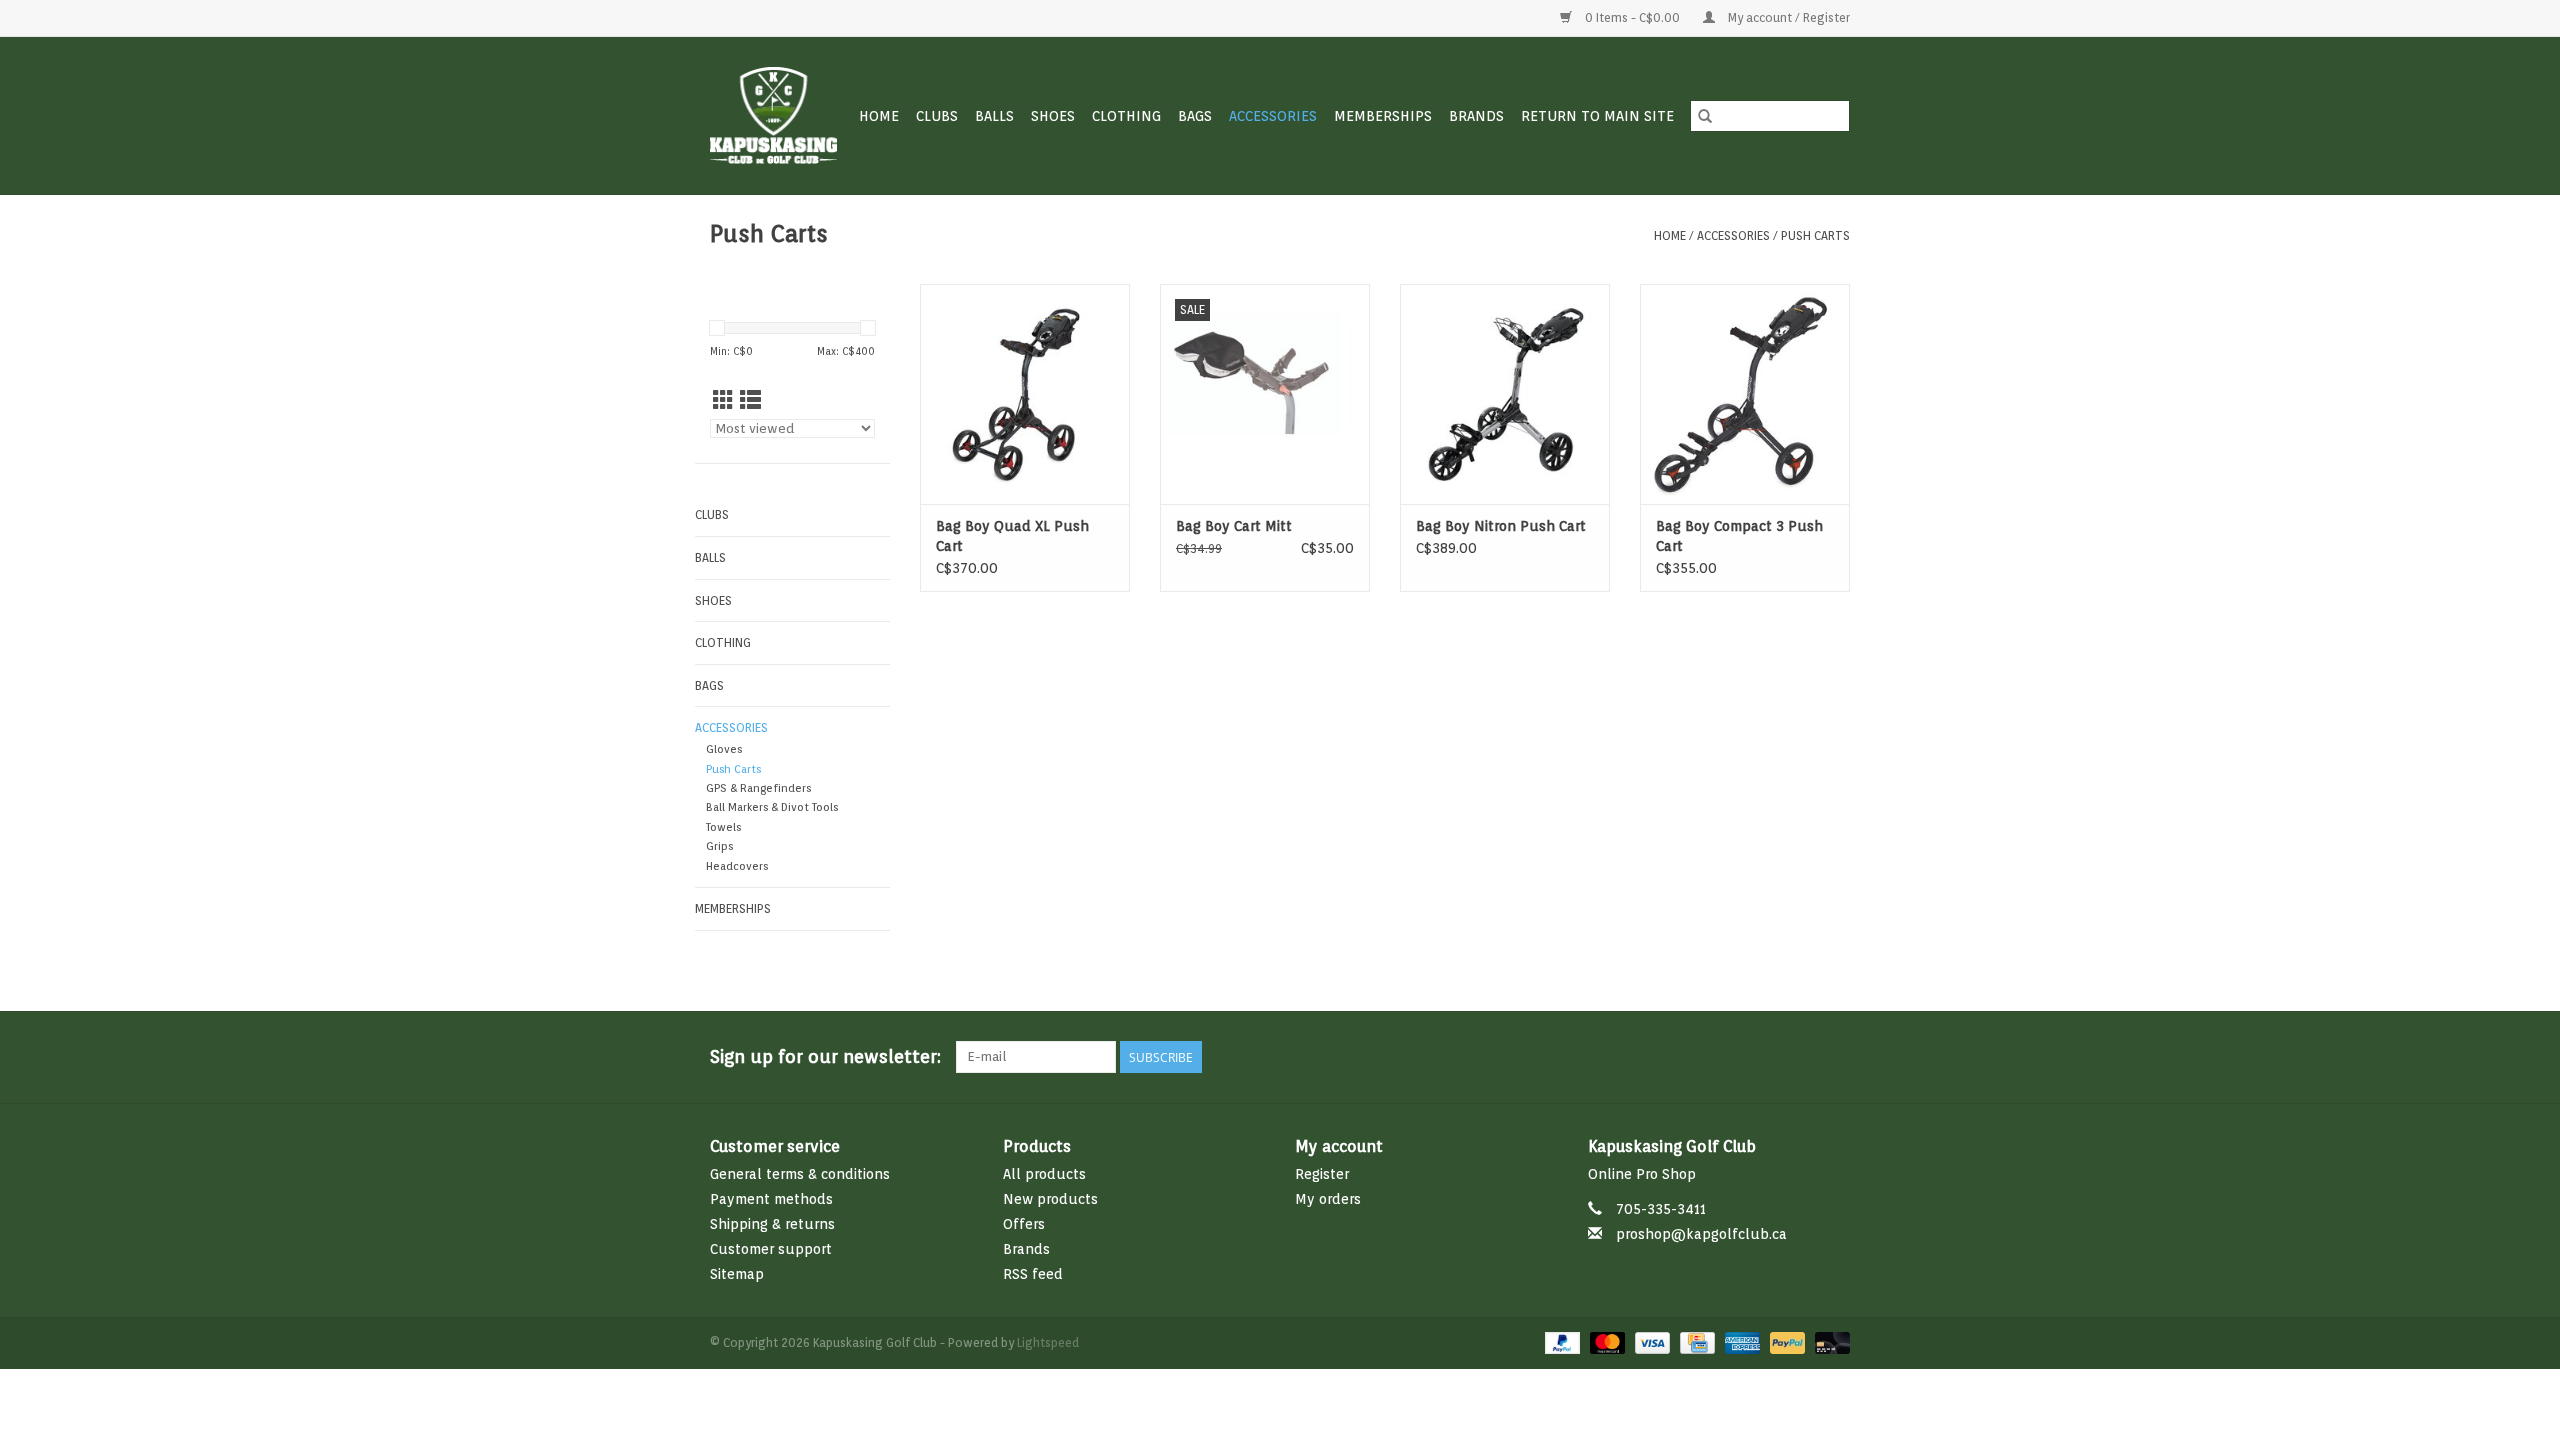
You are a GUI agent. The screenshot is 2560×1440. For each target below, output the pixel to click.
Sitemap (737, 1274)
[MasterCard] (1605, 1342)
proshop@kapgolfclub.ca (1701, 1234)
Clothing (1126, 116)
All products (1044, 1174)
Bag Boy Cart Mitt (1234, 526)
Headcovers (737, 866)
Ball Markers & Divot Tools (772, 807)
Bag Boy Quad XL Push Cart (1012, 536)
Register (1322, 1174)
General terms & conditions (800, 1174)
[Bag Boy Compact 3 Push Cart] (1745, 394)
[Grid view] (723, 400)
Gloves (724, 749)
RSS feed (1033, 1274)
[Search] (1705, 116)
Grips (719, 846)
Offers (1024, 1224)
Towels (723, 827)
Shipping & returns (772, 1224)
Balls (994, 116)
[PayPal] (1560, 1342)
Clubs (937, 116)
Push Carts (1815, 235)
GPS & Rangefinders (758, 788)
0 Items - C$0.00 (1632, 17)
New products (1050, 1199)
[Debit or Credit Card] (1829, 1342)
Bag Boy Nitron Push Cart (1501, 526)
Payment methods (771, 1199)
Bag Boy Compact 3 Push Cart (1739, 536)
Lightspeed (1048, 1342)
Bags (1195, 116)
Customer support (771, 1249)
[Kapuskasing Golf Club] (774, 115)
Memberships (1383, 116)
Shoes (1053, 116)
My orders (1328, 1199)
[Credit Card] (1695, 1342)
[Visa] (1650, 1342)
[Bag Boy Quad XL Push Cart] (1025, 394)
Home (879, 116)
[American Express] (1740, 1342)
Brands (1476, 116)
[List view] (750, 400)
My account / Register (1787, 17)
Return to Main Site (1597, 116)
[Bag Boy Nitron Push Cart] (1505, 394)
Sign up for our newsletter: (825, 1056)
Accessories (1273, 116)
